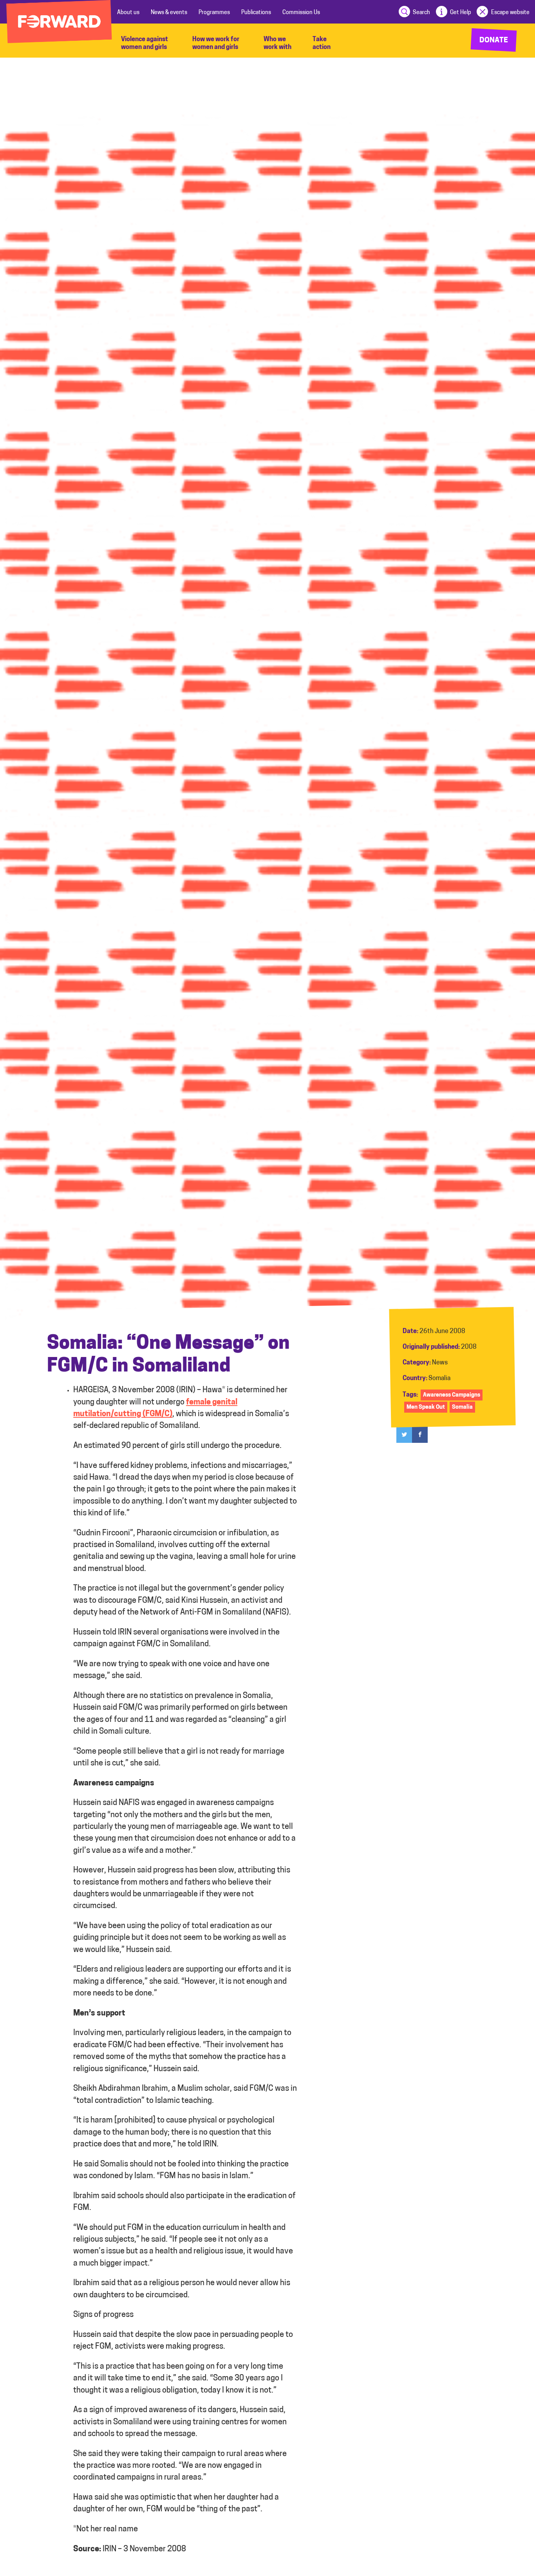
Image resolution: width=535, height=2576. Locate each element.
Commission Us (301, 13)
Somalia (439, 1379)
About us (128, 13)
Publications (256, 13)
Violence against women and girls (145, 44)
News (440, 1363)
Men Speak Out (426, 1407)
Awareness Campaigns (452, 1395)
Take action (322, 44)
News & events (169, 13)
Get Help (461, 13)
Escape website (510, 13)
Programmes (214, 13)
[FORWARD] (59, 22)
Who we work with (277, 44)
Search (421, 13)
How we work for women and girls (216, 44)
